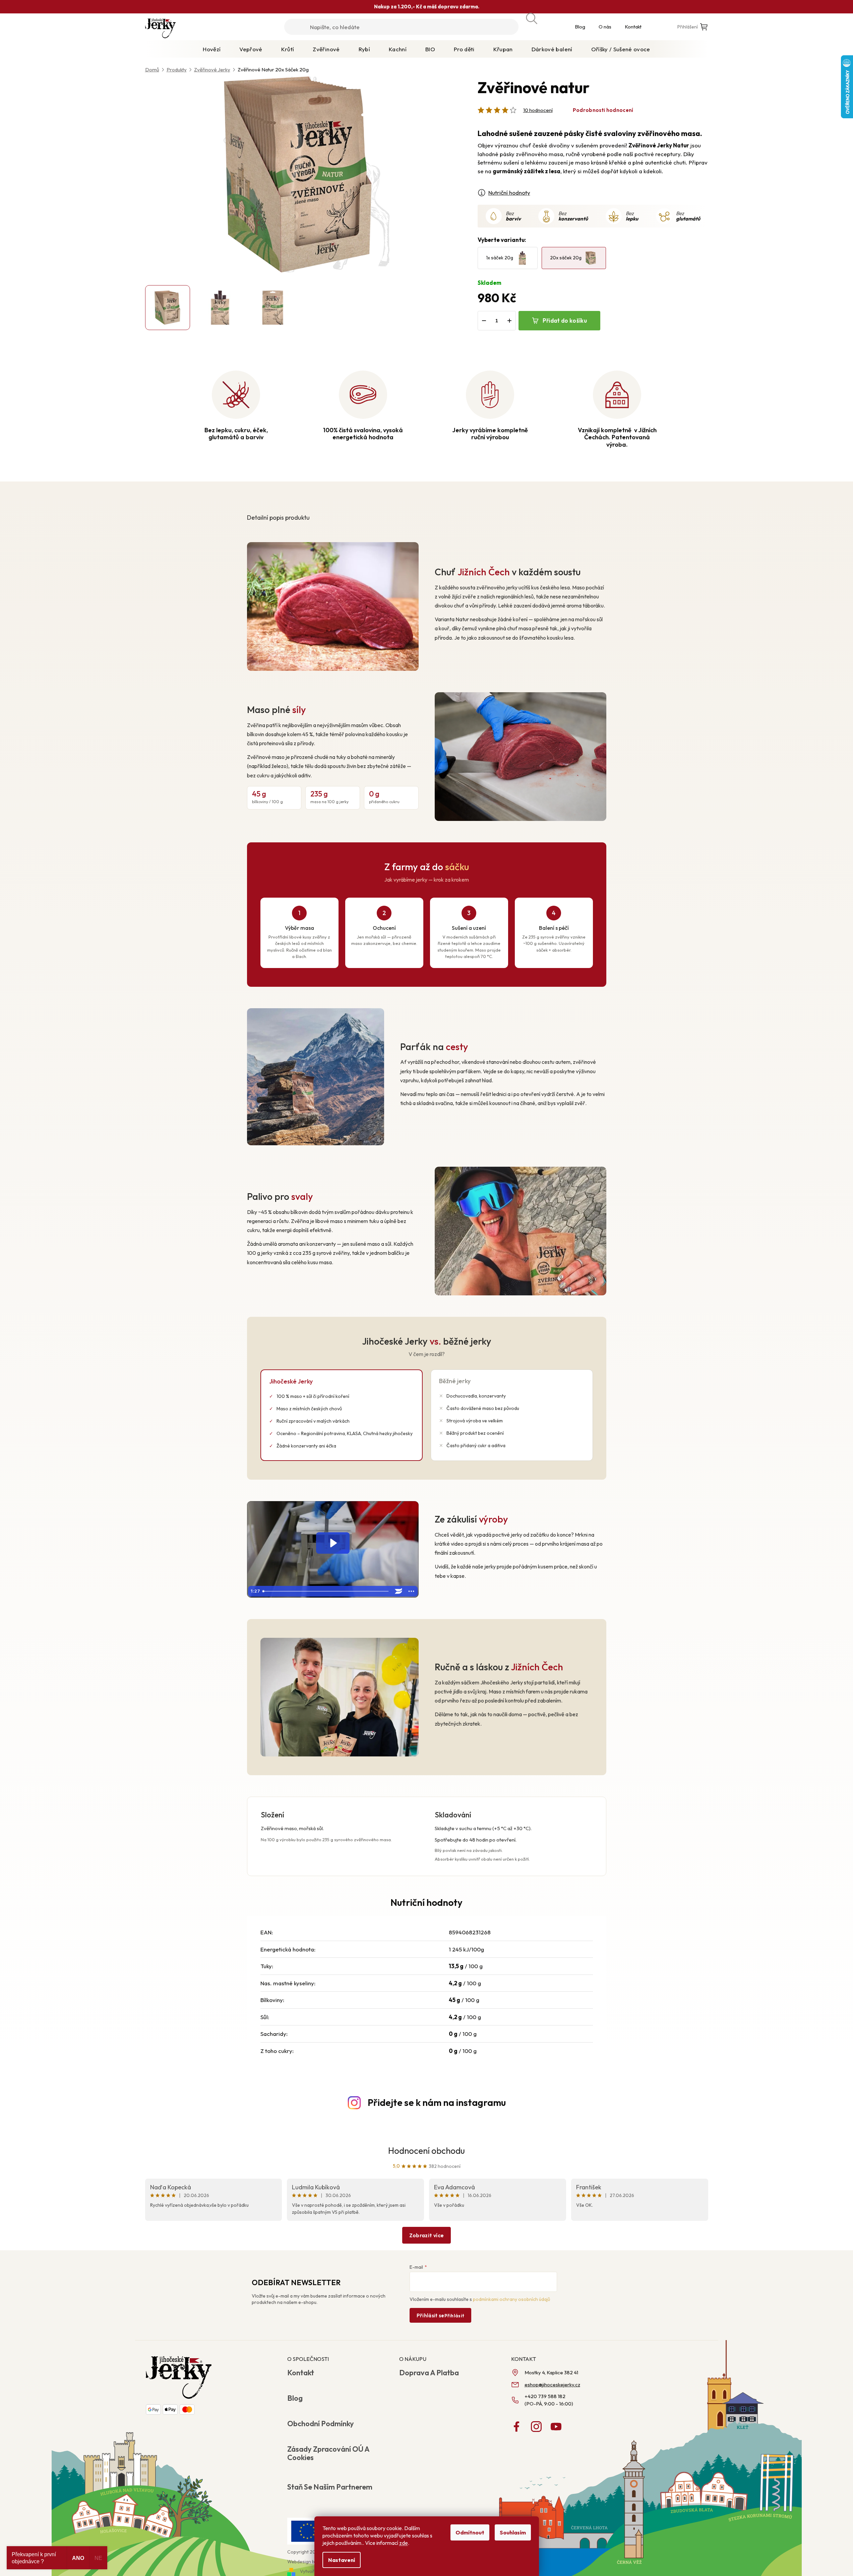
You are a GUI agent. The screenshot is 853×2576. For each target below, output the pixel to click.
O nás (605, 27)
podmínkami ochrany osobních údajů (511, 2299)
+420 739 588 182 (545, 2396)
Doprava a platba (429, 2373)
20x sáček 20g (566, 258)
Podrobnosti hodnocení (603, 110)
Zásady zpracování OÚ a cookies (328, 2453)
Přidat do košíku (565, 320)
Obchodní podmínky (321, 2424)
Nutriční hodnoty (509, 192)
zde (404, 2543)
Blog (580, 27)
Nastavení (342, 2560)
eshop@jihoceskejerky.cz (552, 2385)
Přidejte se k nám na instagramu (437, 2102)
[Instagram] (536, 2427)
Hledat (539, 21)
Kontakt (633, 27)
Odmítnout (470, 2532)
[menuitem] (212, 49)
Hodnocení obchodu (426, 2151)
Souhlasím (513, 2532)
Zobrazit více (426, 2235)
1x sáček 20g (500, 258)
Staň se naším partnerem (330, 2487)
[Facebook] (516, 2427)
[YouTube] (556, 2427)
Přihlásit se (441, 2315)
